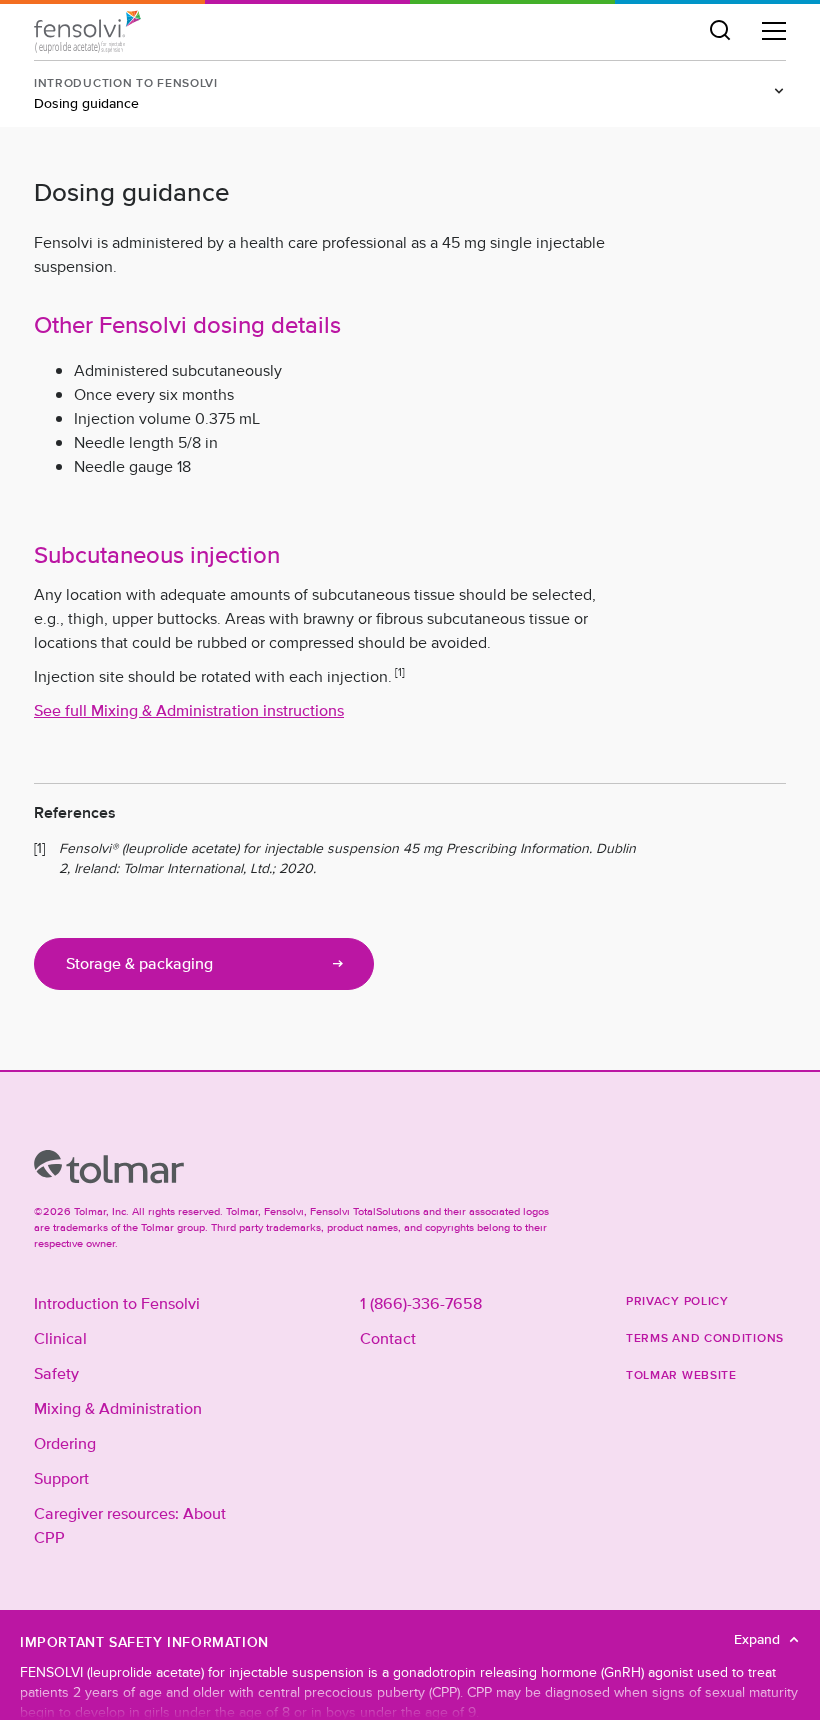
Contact (388, 1339)
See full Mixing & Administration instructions (189, 711)
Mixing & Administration (118, 1409)
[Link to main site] (109, 1167)
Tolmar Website (681, 1374)
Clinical (60, 1339)
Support (61, 1479)
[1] (400, 672)
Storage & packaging (139, 964)
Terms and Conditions (705, 1337)
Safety (56, 1374)
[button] (720, 31)
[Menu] (774, 31)
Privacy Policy (677, 1300)
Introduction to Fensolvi (117, 1304)
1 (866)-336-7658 (421, 1304)
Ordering (65, 1444)
